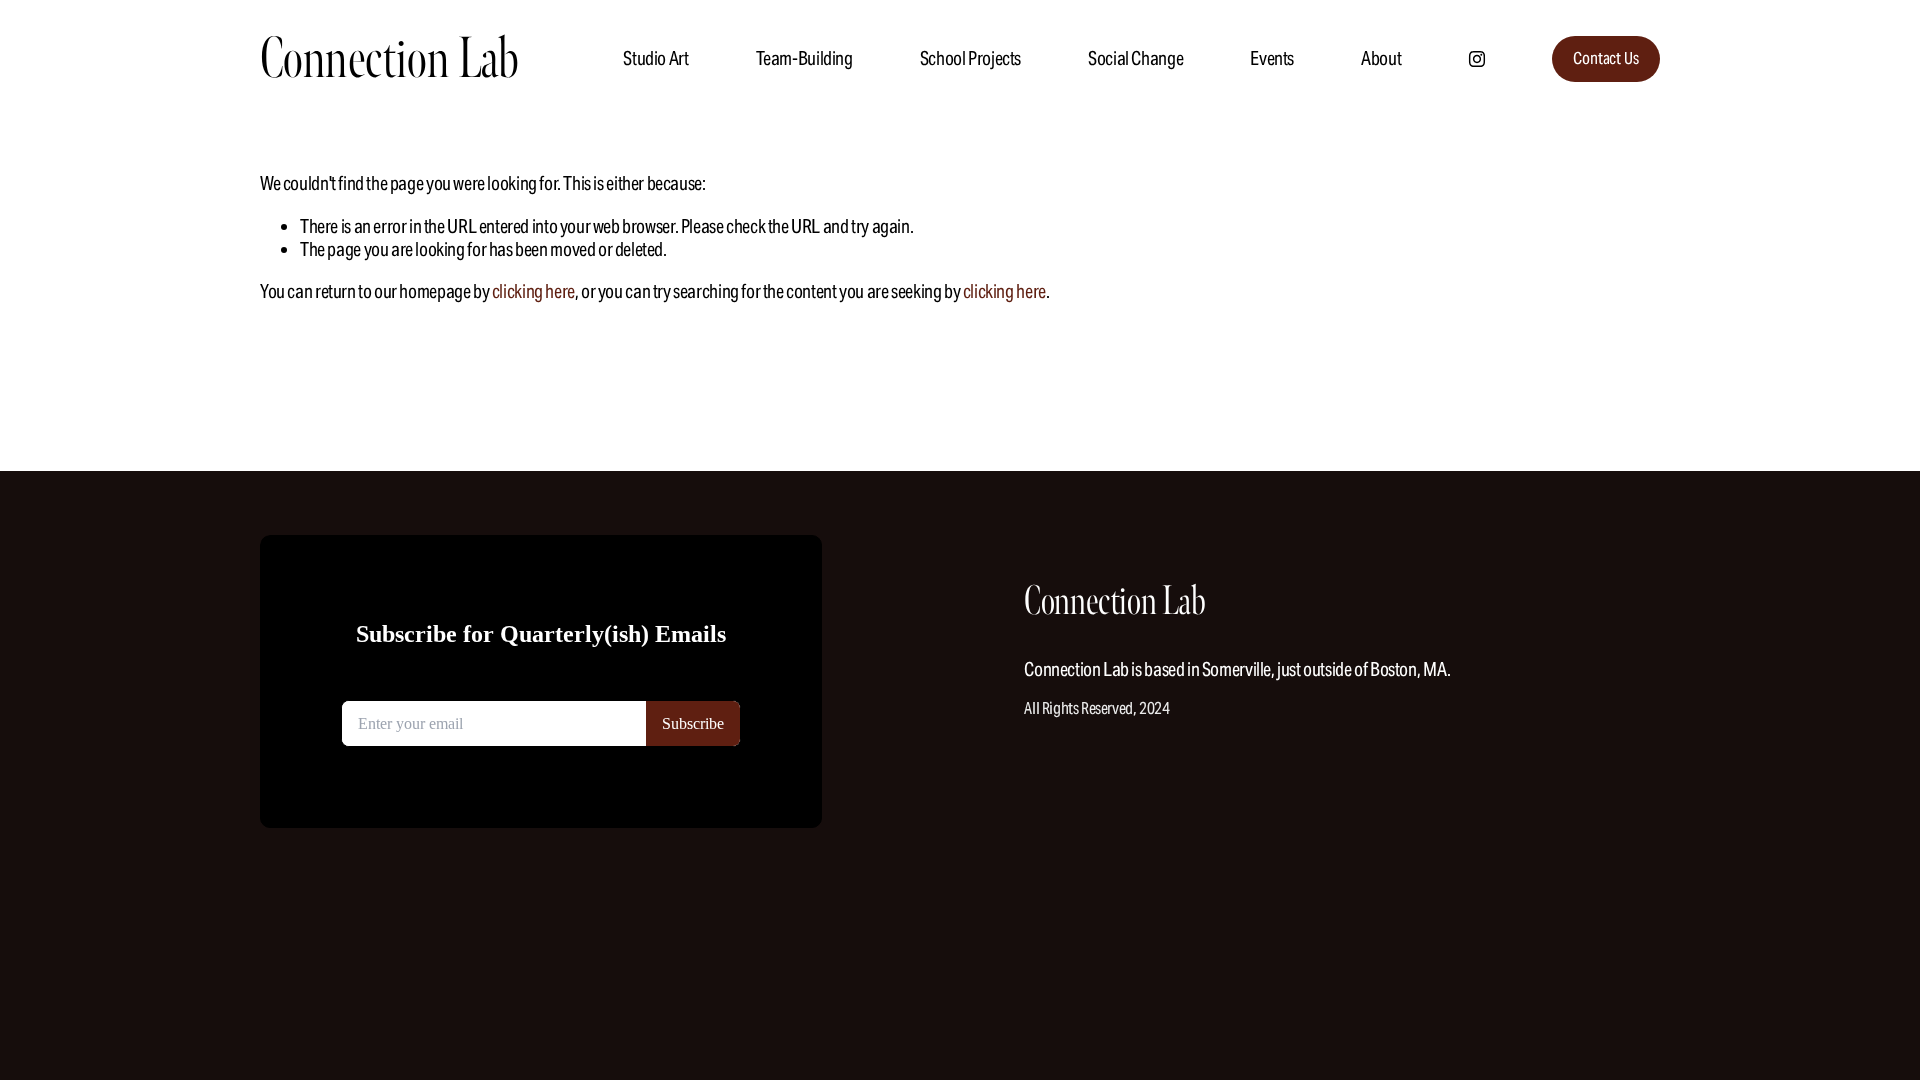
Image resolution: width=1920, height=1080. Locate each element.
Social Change (1135, 58)
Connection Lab (389, 58)
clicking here (533, 291)
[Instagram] (1477, 59)
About (1381, 58)
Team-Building (804, 58)
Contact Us (1605, 58)
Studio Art (655, 58)
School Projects (970, 58)
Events (1272, 58)
